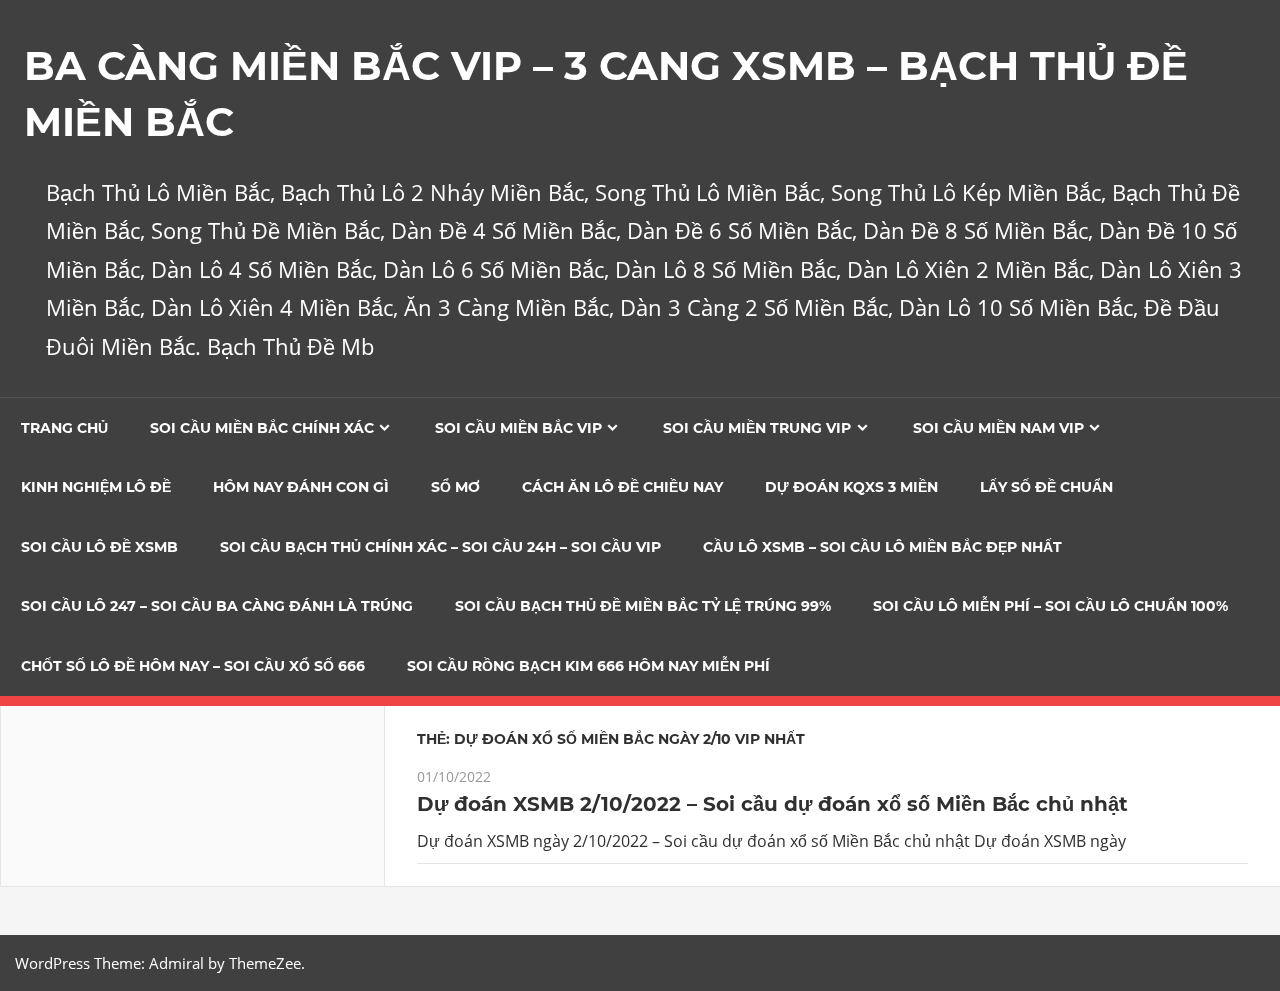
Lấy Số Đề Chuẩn (1046, 487)
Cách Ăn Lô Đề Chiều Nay (622, 487)
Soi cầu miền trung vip (757, 428)
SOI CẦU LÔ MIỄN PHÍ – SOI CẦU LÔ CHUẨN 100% (1050, 606)
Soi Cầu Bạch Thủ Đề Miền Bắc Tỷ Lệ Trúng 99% (643, 606)
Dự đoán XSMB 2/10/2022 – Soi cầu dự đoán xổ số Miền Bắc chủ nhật (772, 804)
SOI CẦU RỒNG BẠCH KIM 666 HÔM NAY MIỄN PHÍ (588, 666)
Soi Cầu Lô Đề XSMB (99, 547)
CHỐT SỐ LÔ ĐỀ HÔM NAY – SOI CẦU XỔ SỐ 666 (193, 666)
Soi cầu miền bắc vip (518, 428)
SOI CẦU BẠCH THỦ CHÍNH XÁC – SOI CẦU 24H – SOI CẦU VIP (440, 547)
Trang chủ (64, 428)
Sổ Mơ (455, 487)
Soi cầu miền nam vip (998, 428)
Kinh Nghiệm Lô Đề (96, 487)
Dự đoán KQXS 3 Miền (851, 487)
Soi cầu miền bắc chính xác (262, 428)
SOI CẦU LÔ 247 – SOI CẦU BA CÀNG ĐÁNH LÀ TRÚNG (217, 606)
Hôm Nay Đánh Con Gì (301, 487)
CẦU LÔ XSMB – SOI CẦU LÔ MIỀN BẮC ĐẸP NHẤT (882, 547)
